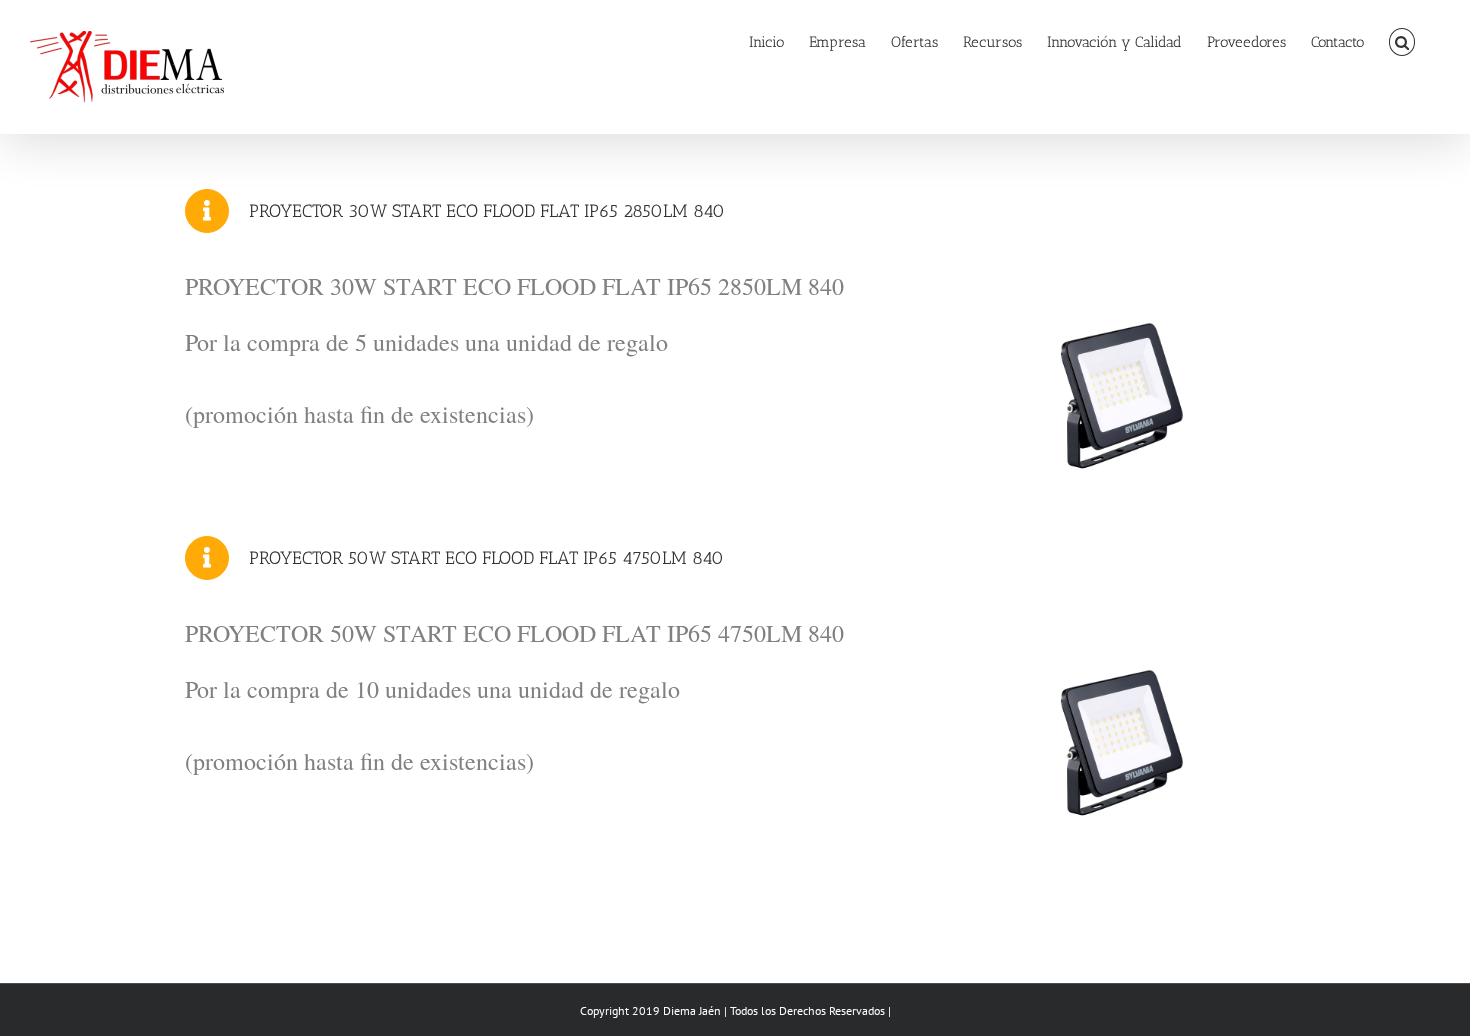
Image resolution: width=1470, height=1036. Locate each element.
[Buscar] (1402, 42)
